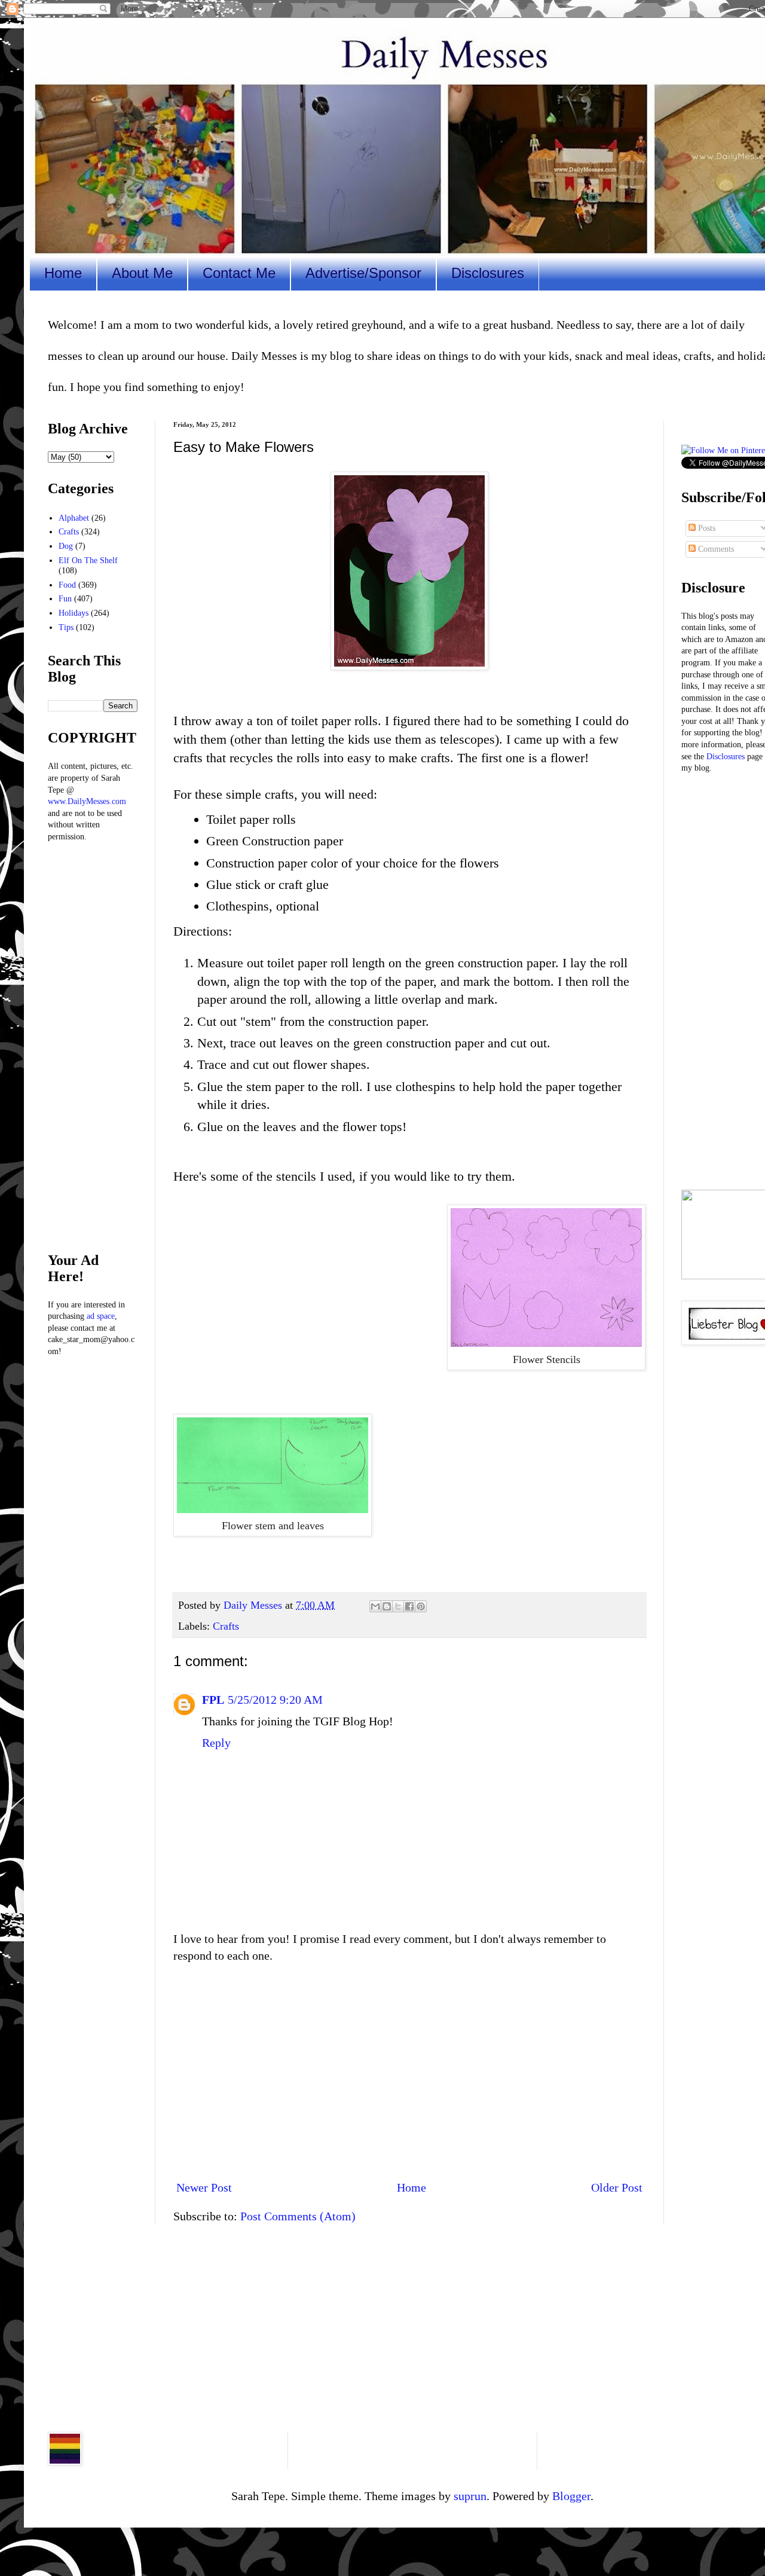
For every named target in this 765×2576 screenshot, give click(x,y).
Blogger (571, 2496)
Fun (65, 599)
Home (63, 273)
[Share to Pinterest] (421, 1606)
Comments (715, 549)
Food (67, 585)
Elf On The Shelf (88, 560)
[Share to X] (398, 1606)
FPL (213, 1700)
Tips (66, 627)
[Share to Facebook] (409, 1606)
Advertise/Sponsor (363, 273)
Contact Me (239, 273)
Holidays (74, 613)
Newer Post (204, 2187)
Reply (216, 1743)
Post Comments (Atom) (298, 2216)
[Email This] (375, 1606)
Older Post (617, 2187)
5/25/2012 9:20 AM (275, 1700)
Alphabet (74, 518)
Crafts (226, 1626)
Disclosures (488, 273)
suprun (470, 2496)
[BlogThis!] (387, 1606)
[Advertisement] (409, 2071)
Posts (706, 528)
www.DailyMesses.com (87, 801)
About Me (142, 273)
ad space (101, 1316)
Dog (66, 546)
